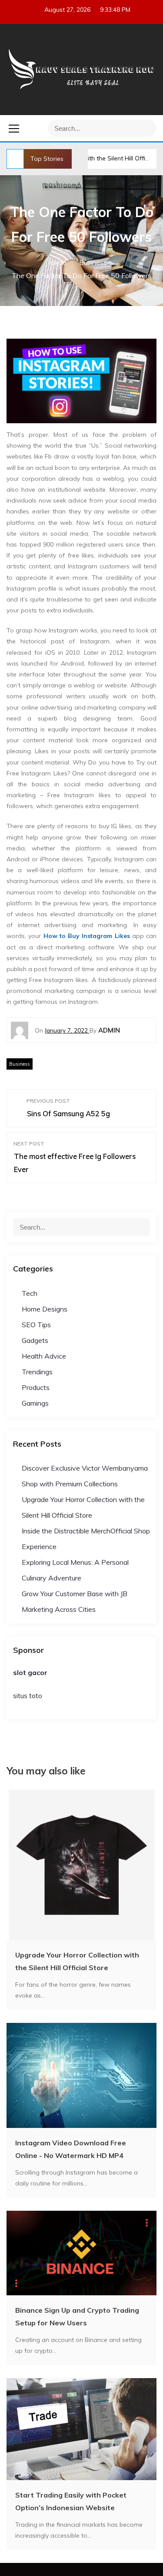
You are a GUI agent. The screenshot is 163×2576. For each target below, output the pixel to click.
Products (36, 1387)
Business (20, 1064)
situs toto (28, 1696)
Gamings (35, 1403)
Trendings (37, 1372)
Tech (30, 1293)
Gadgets (35, 1340)
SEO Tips (36, 1325)
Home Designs (45, 1309)
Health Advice (44, 1356)
